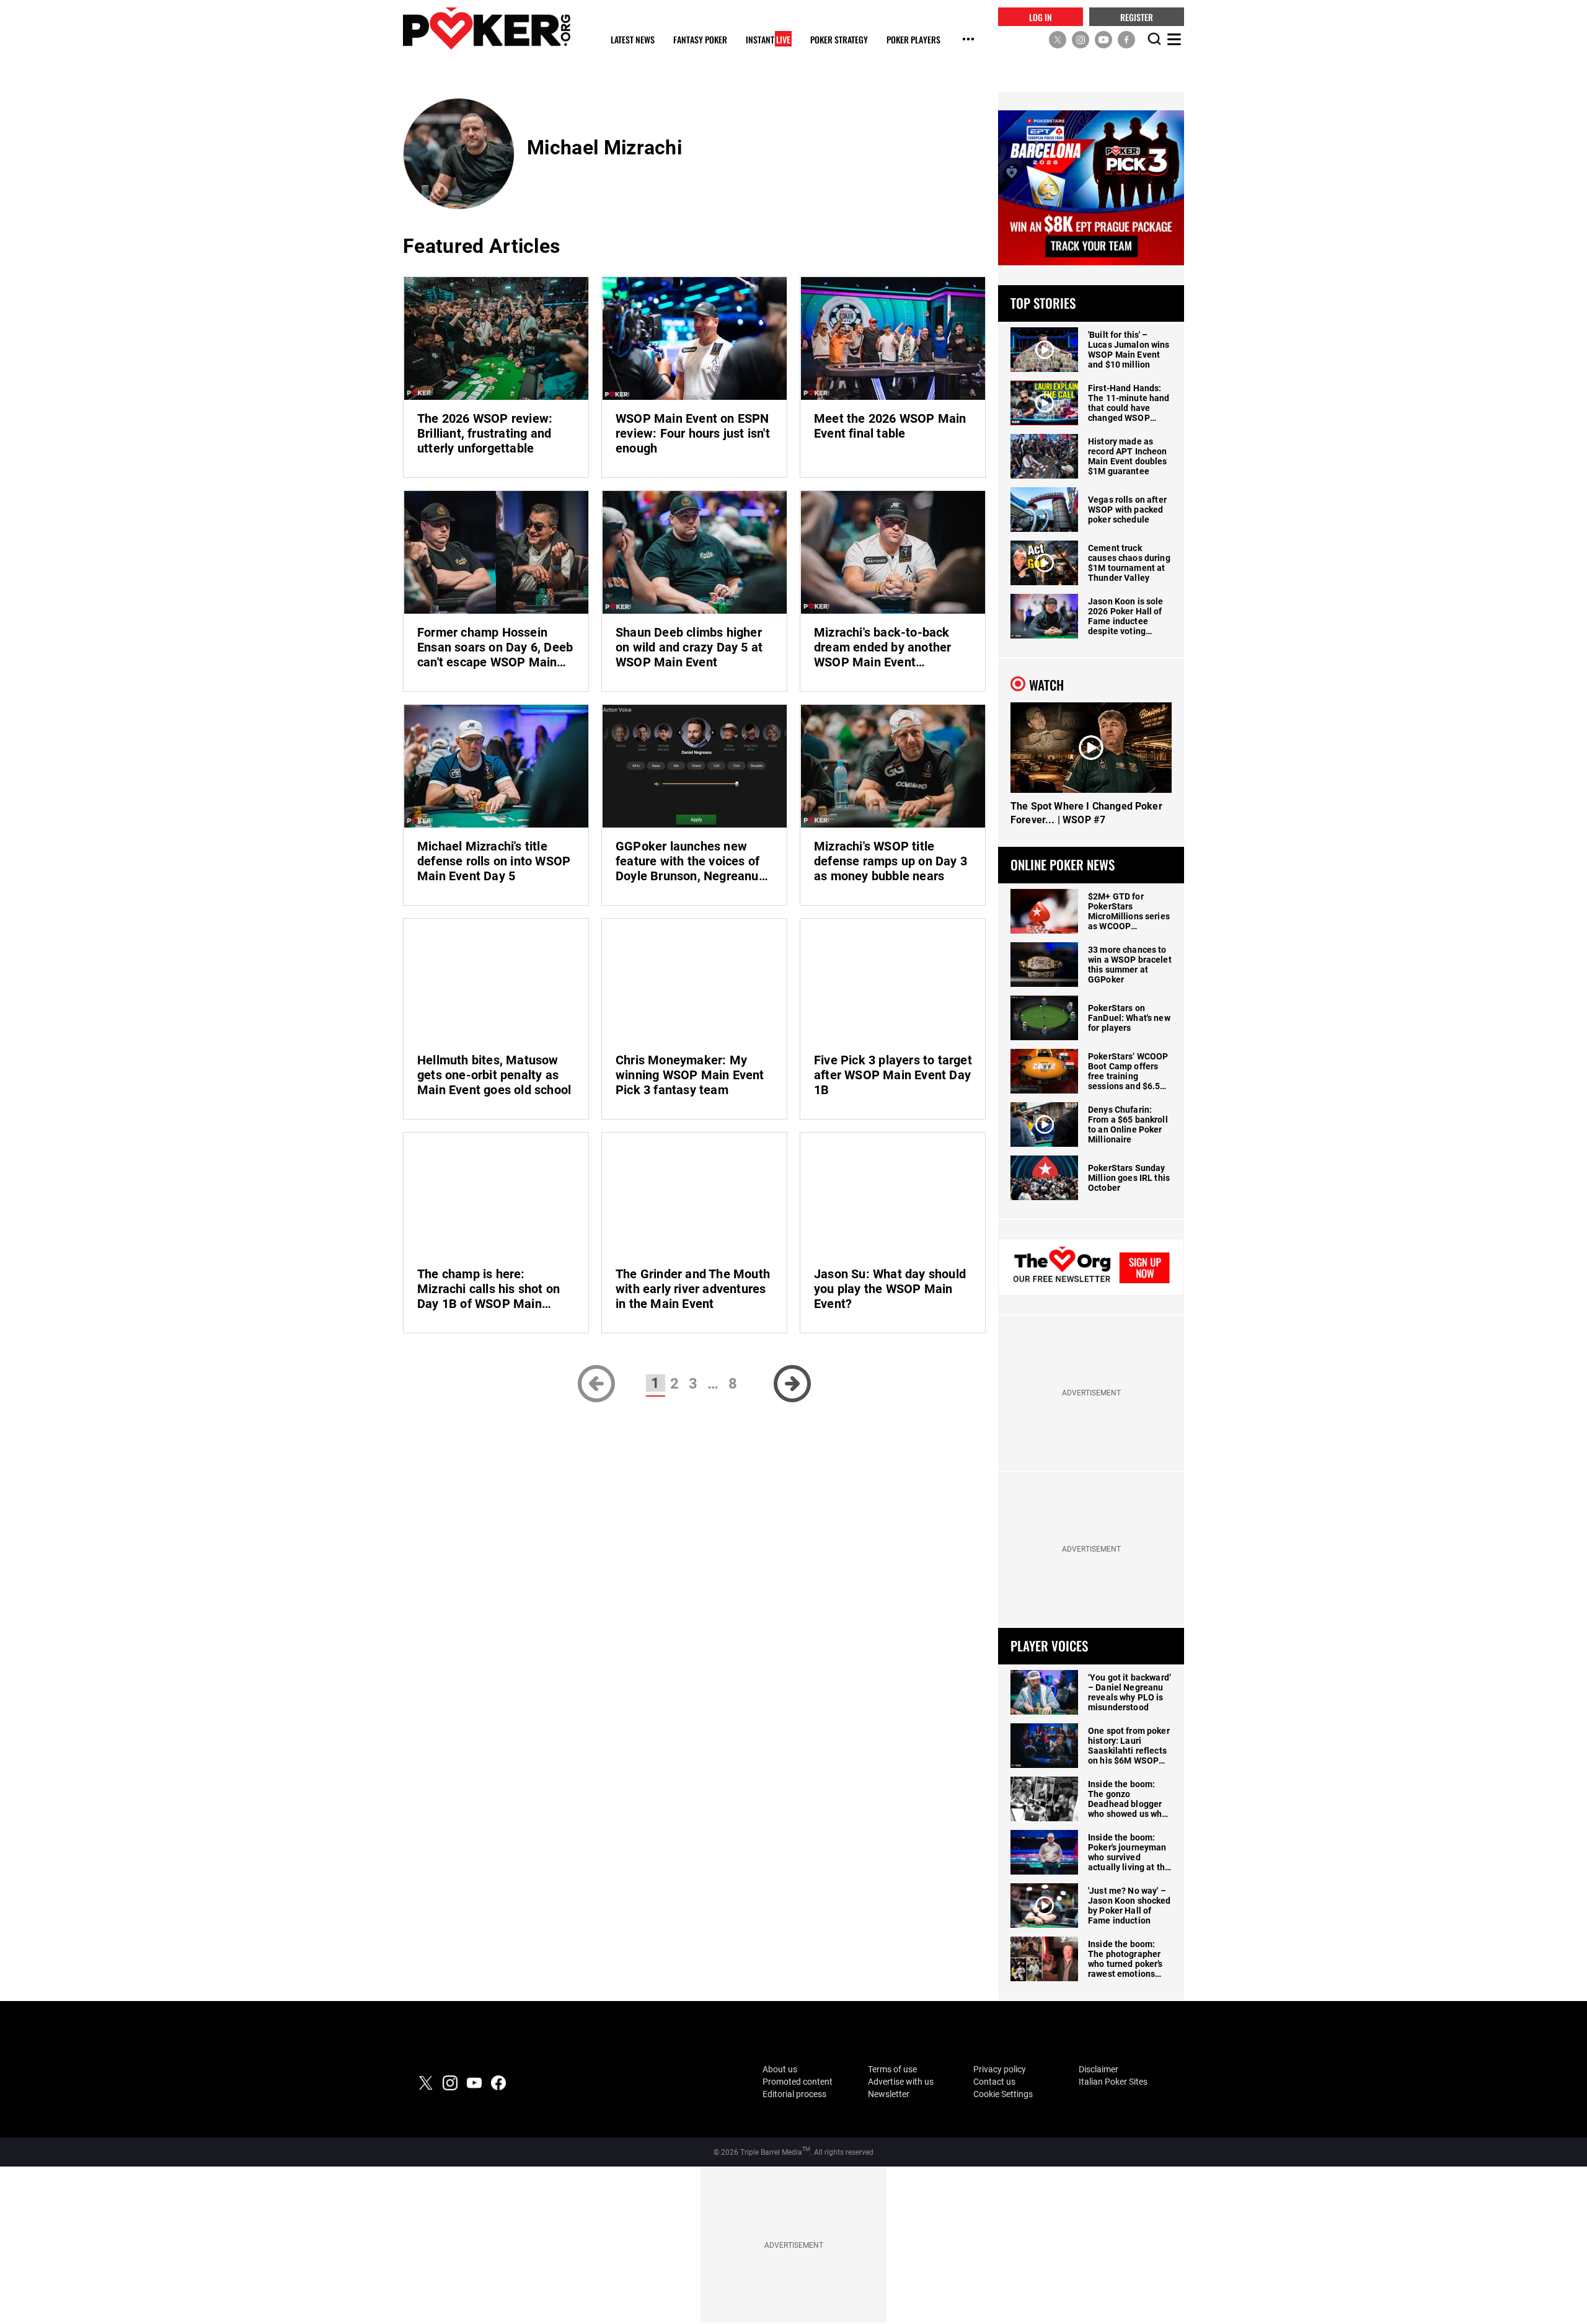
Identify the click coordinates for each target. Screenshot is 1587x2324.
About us (780, 2069)
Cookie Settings (1003, 2094)
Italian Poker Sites (1113, 2082)
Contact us (994, 2082)
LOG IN (1041, 16)
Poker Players (913, 40)
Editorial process (794, 2094)
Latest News (633, 40)
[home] (487, 28)
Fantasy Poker (700, 40)
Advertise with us (901, 2082)
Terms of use (892, 2069)
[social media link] (1058, 39)
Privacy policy (1000, 2069)
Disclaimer (1099, 2069)
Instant (768, 40)
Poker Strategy (839, 40)
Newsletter (889, 2094)
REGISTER (1137, 16)
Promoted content (798, 2082)
